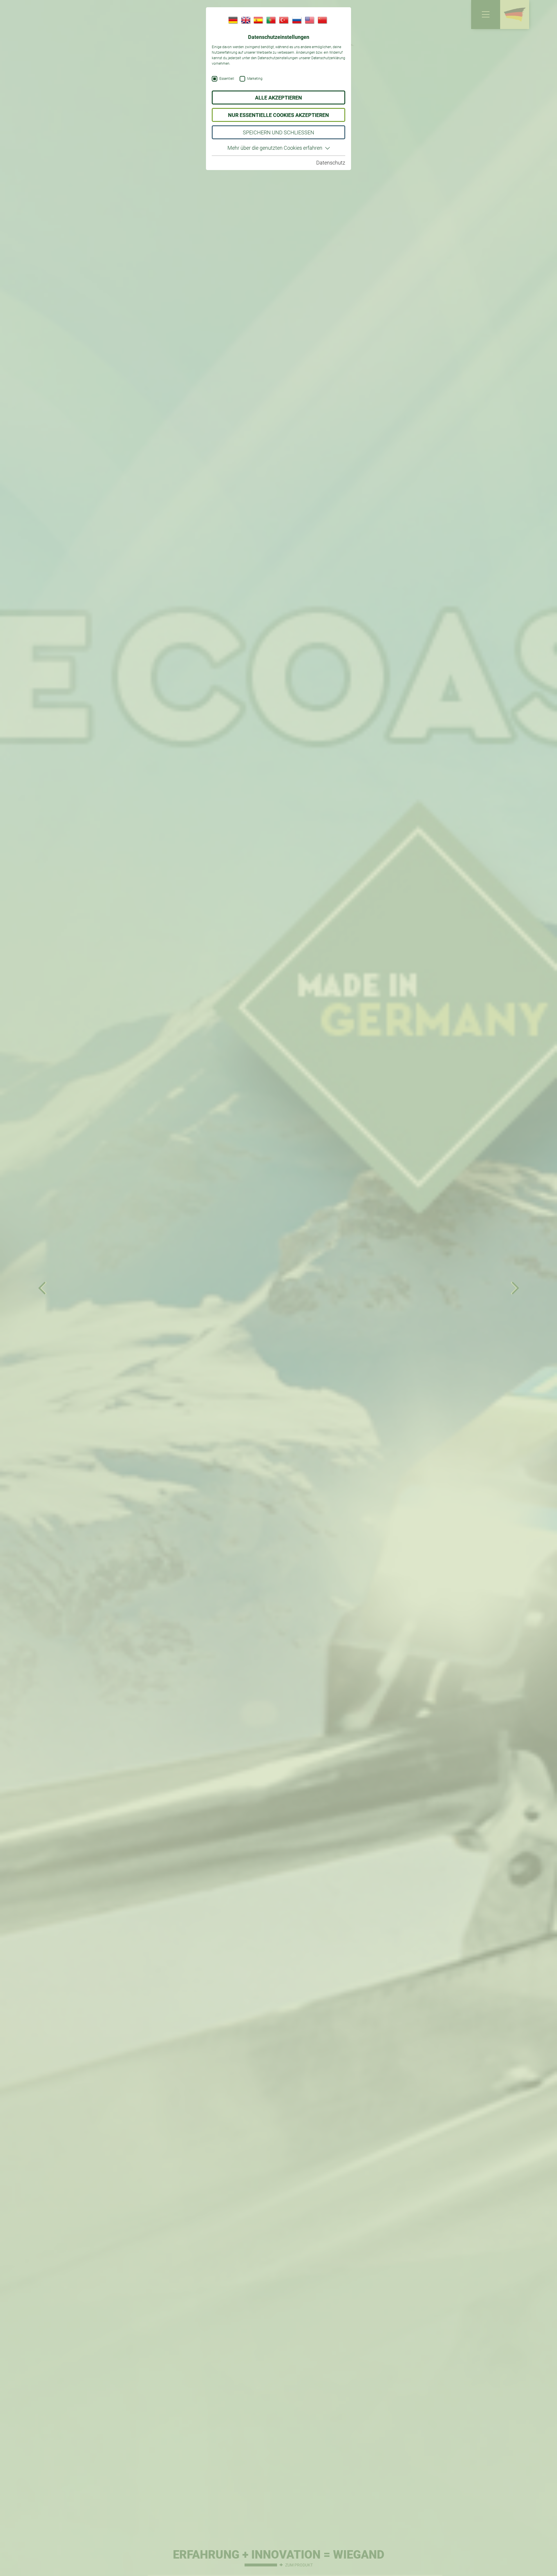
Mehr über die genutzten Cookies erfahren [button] (275, 148)
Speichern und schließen (278, 132)
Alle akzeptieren (278, 98)
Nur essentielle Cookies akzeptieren (278, 115)
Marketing (255, 79)
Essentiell (227, 79)
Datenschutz (331, 163)
